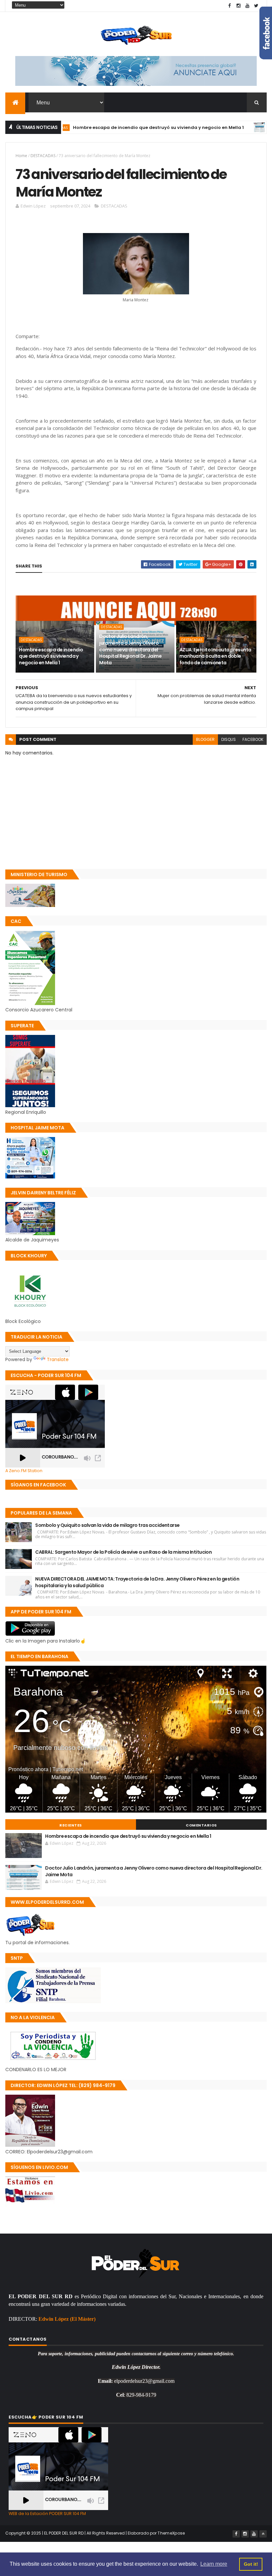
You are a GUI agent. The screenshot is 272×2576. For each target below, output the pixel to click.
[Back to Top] (263, 2534)
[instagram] (238, 6)
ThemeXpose (171, 2533)
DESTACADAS (239, 127)
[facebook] (230, 6)
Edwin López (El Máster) (67, 2319)
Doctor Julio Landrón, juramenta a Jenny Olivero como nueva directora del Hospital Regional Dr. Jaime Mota (130, 649)
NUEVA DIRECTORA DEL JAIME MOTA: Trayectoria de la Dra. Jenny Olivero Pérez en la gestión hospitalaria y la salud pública (137, 1582)
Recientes (71, 1825)
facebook (253, 739)
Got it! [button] (251, 2564)
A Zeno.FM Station (24, 1471)
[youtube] (247, 6)
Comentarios (201, 1825)
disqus (229, 739)
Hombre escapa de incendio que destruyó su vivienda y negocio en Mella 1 (115, 127)
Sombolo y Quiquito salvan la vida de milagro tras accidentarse (107, 1525)
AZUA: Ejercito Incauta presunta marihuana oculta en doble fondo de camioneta (215, 656)
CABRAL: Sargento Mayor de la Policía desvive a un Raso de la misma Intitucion (123, 1552)
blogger (205, 739)
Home (21, 156)
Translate (58, 1359)
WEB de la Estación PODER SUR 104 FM (47, 2514)
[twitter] (256, 6)
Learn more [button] (214, 2564)
